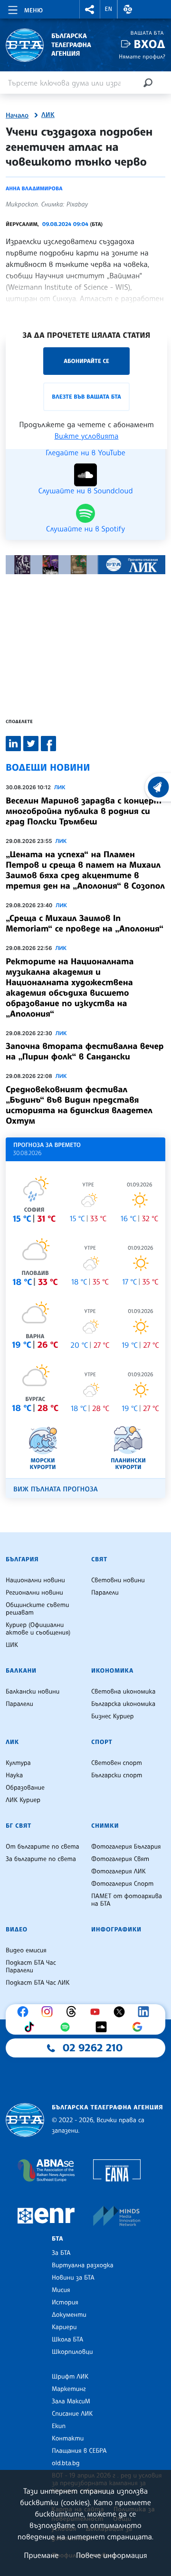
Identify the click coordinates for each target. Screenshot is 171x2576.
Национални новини (35, 1580)
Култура (18, 1763)
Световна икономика (123, 1692)
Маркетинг (69, 2389)
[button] (90, 9)
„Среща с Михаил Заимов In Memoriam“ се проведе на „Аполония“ (85, 923)
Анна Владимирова (34, 188)
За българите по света (41, 1859)
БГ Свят (19, 1826)
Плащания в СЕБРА (79, 2451)
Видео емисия (26, 1950)
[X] (122, 2012)
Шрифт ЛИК (70, 2377)
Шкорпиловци (72, 2352)
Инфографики (116, 1930)
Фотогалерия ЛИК (119, 1871)
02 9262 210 (93, 2048)
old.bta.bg (66, 2463)
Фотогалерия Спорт (122, 1884)
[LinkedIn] (146, 2012)
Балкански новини (33, 1692)
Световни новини (118, 1580)
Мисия (61, 2290)
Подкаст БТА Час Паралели (31, 1967)
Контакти (68, 2439)
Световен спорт (117, 1763)
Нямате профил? (142, 56)
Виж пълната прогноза (56, 1489)
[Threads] (74, 2012)
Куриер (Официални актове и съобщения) (38, 1629)
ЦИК (12, 1645)
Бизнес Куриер (113, 1716)
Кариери (64, 2327)
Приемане (41, 2555)
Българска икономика (123, 1704)
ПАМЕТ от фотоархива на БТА (127, 1900)
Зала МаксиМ (71, 2401)
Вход (149, 44)
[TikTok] (31, 2027)
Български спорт (117, 1775)
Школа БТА (67, 2340)
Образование (25, 1788)
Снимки (105, 1826)
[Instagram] (49, 2012)
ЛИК (48, 115)
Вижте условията (87, 436)
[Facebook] (25, 2012)
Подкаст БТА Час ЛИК (38, 1983)
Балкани (21, 1671)
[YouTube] (97, 2012)
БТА (57, 2239)
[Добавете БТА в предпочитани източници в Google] (140, 2027)
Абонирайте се (86, 361)
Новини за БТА (73, 2278)
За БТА (61, 2253)
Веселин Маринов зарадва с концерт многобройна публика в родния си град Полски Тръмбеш (84, 811)
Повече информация (112, 2555)
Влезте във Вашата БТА (86, 397)
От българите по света (43, 1847)
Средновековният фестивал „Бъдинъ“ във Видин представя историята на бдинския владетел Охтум (79, 1105)
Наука (14, 1775)
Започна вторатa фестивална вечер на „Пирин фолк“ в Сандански (85, 1051)
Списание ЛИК (72, 2414)
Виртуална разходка (83, 2265)
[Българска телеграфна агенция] (25, 2120)
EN (109, 9)
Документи (69, 2315)
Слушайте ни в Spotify (85, 528)
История (65, 2302)
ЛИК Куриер (23, 1800)
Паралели (105, 1593)
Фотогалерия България (126, 1847)
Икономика (112, 1671)
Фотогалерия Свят (120, 1859)
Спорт (102, 1742)
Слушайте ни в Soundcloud (85, 490)
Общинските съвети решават (38, 1609)
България (22, 1559)
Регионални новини (34, 1593)
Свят (99, 1559)
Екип (59, 2426)
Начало (17, 116)
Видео (17, 1930)
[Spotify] (67, 2027)
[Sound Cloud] (104, 2027)
